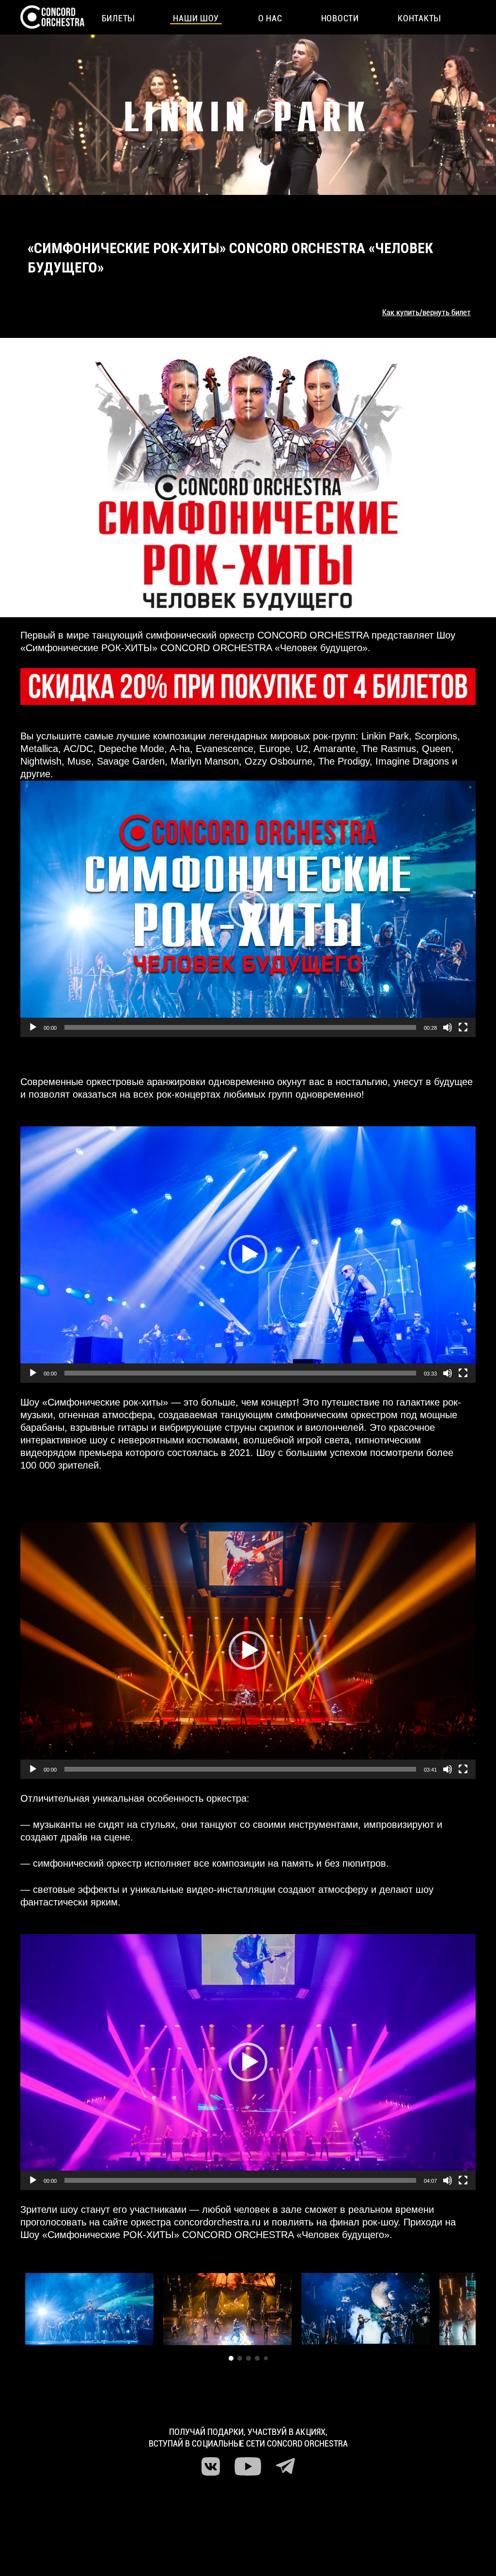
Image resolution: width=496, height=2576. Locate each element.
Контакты (419, 18)
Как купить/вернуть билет (426, 312)
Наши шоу (196, 18)
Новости (340, 18)
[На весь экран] (463, 1027)
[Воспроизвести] (33, 1027)
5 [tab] (266, 2358)
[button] (248, 909)
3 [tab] (248, 2358)
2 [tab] (240, 2358)
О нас (270, 18)
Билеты (118, 18)
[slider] (240, 1027)
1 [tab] (231, 2358)
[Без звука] (448, 1027)
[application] (248, 909)
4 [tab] (257, 2358)
